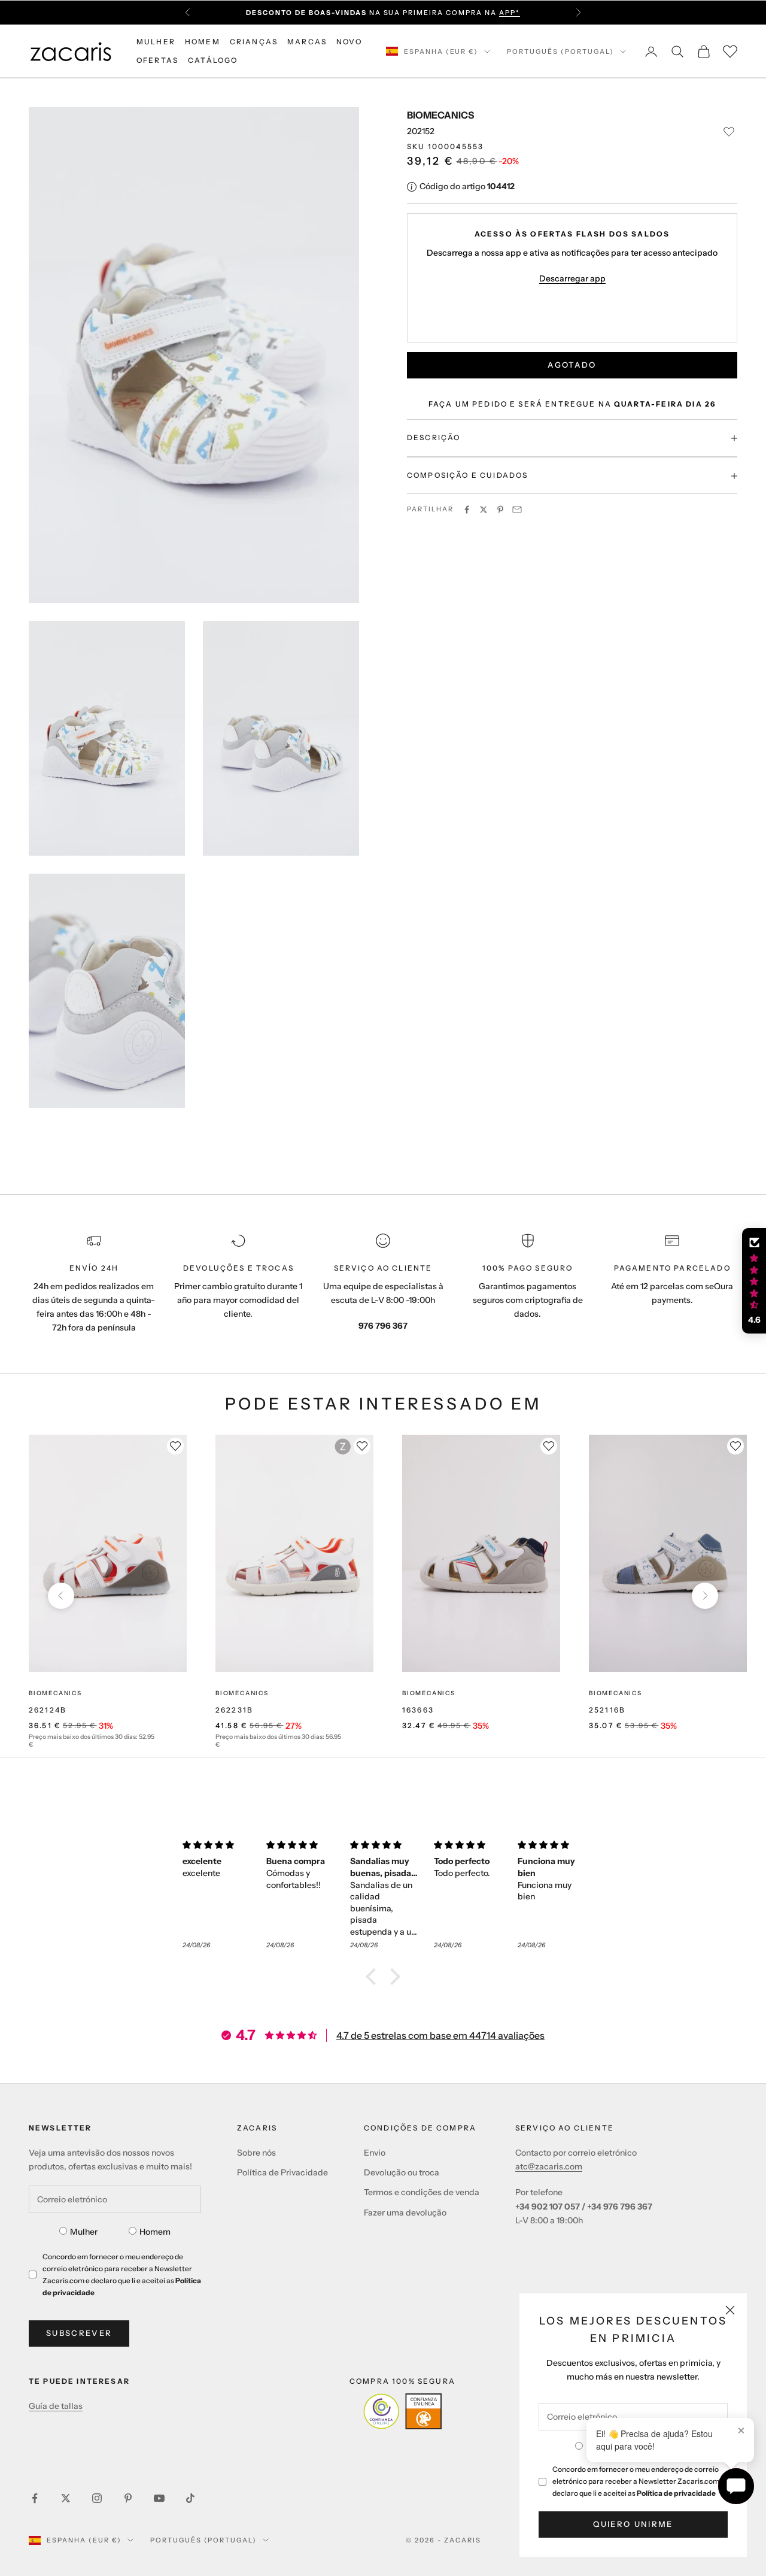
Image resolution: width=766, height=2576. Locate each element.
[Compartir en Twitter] (484, 510)
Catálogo (213, 60)
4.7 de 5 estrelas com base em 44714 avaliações (440, 2035)
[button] (374, 1977)
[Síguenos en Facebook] (35, 2498)
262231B (234, 1710)
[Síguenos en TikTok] (190, 2498)
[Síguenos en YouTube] (159, 2498)
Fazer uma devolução (405, 2213)
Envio (375, 2153)
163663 (418, 1710)
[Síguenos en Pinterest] (128, 2498)
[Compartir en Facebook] (467, 510)
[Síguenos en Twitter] (66, 2498)
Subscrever (79, 2333)
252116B (607, 1710)
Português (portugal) (560, 51)
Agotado (572, 365)
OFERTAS (157, 60)
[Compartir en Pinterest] (500, 510)
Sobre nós (256, 2153)
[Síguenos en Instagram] (97, 2498)
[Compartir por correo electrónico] (517, 510)
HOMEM (203, 42)
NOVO (349, 42)
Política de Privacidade (282, 2172)
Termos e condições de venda (422, 2192)
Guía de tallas (56, 2406)
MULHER (156, 42)
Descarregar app (572, 279)
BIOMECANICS (440, 115)
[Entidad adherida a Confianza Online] (402, 2411)
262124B (48, 1710)
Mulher (84, 2232)
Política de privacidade (676, 2493)
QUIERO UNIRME (633, 2524)
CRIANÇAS (254, 42)
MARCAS (307, 42)
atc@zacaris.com (549, 2166)
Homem (155, 2232)
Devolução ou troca (402, 2172)
